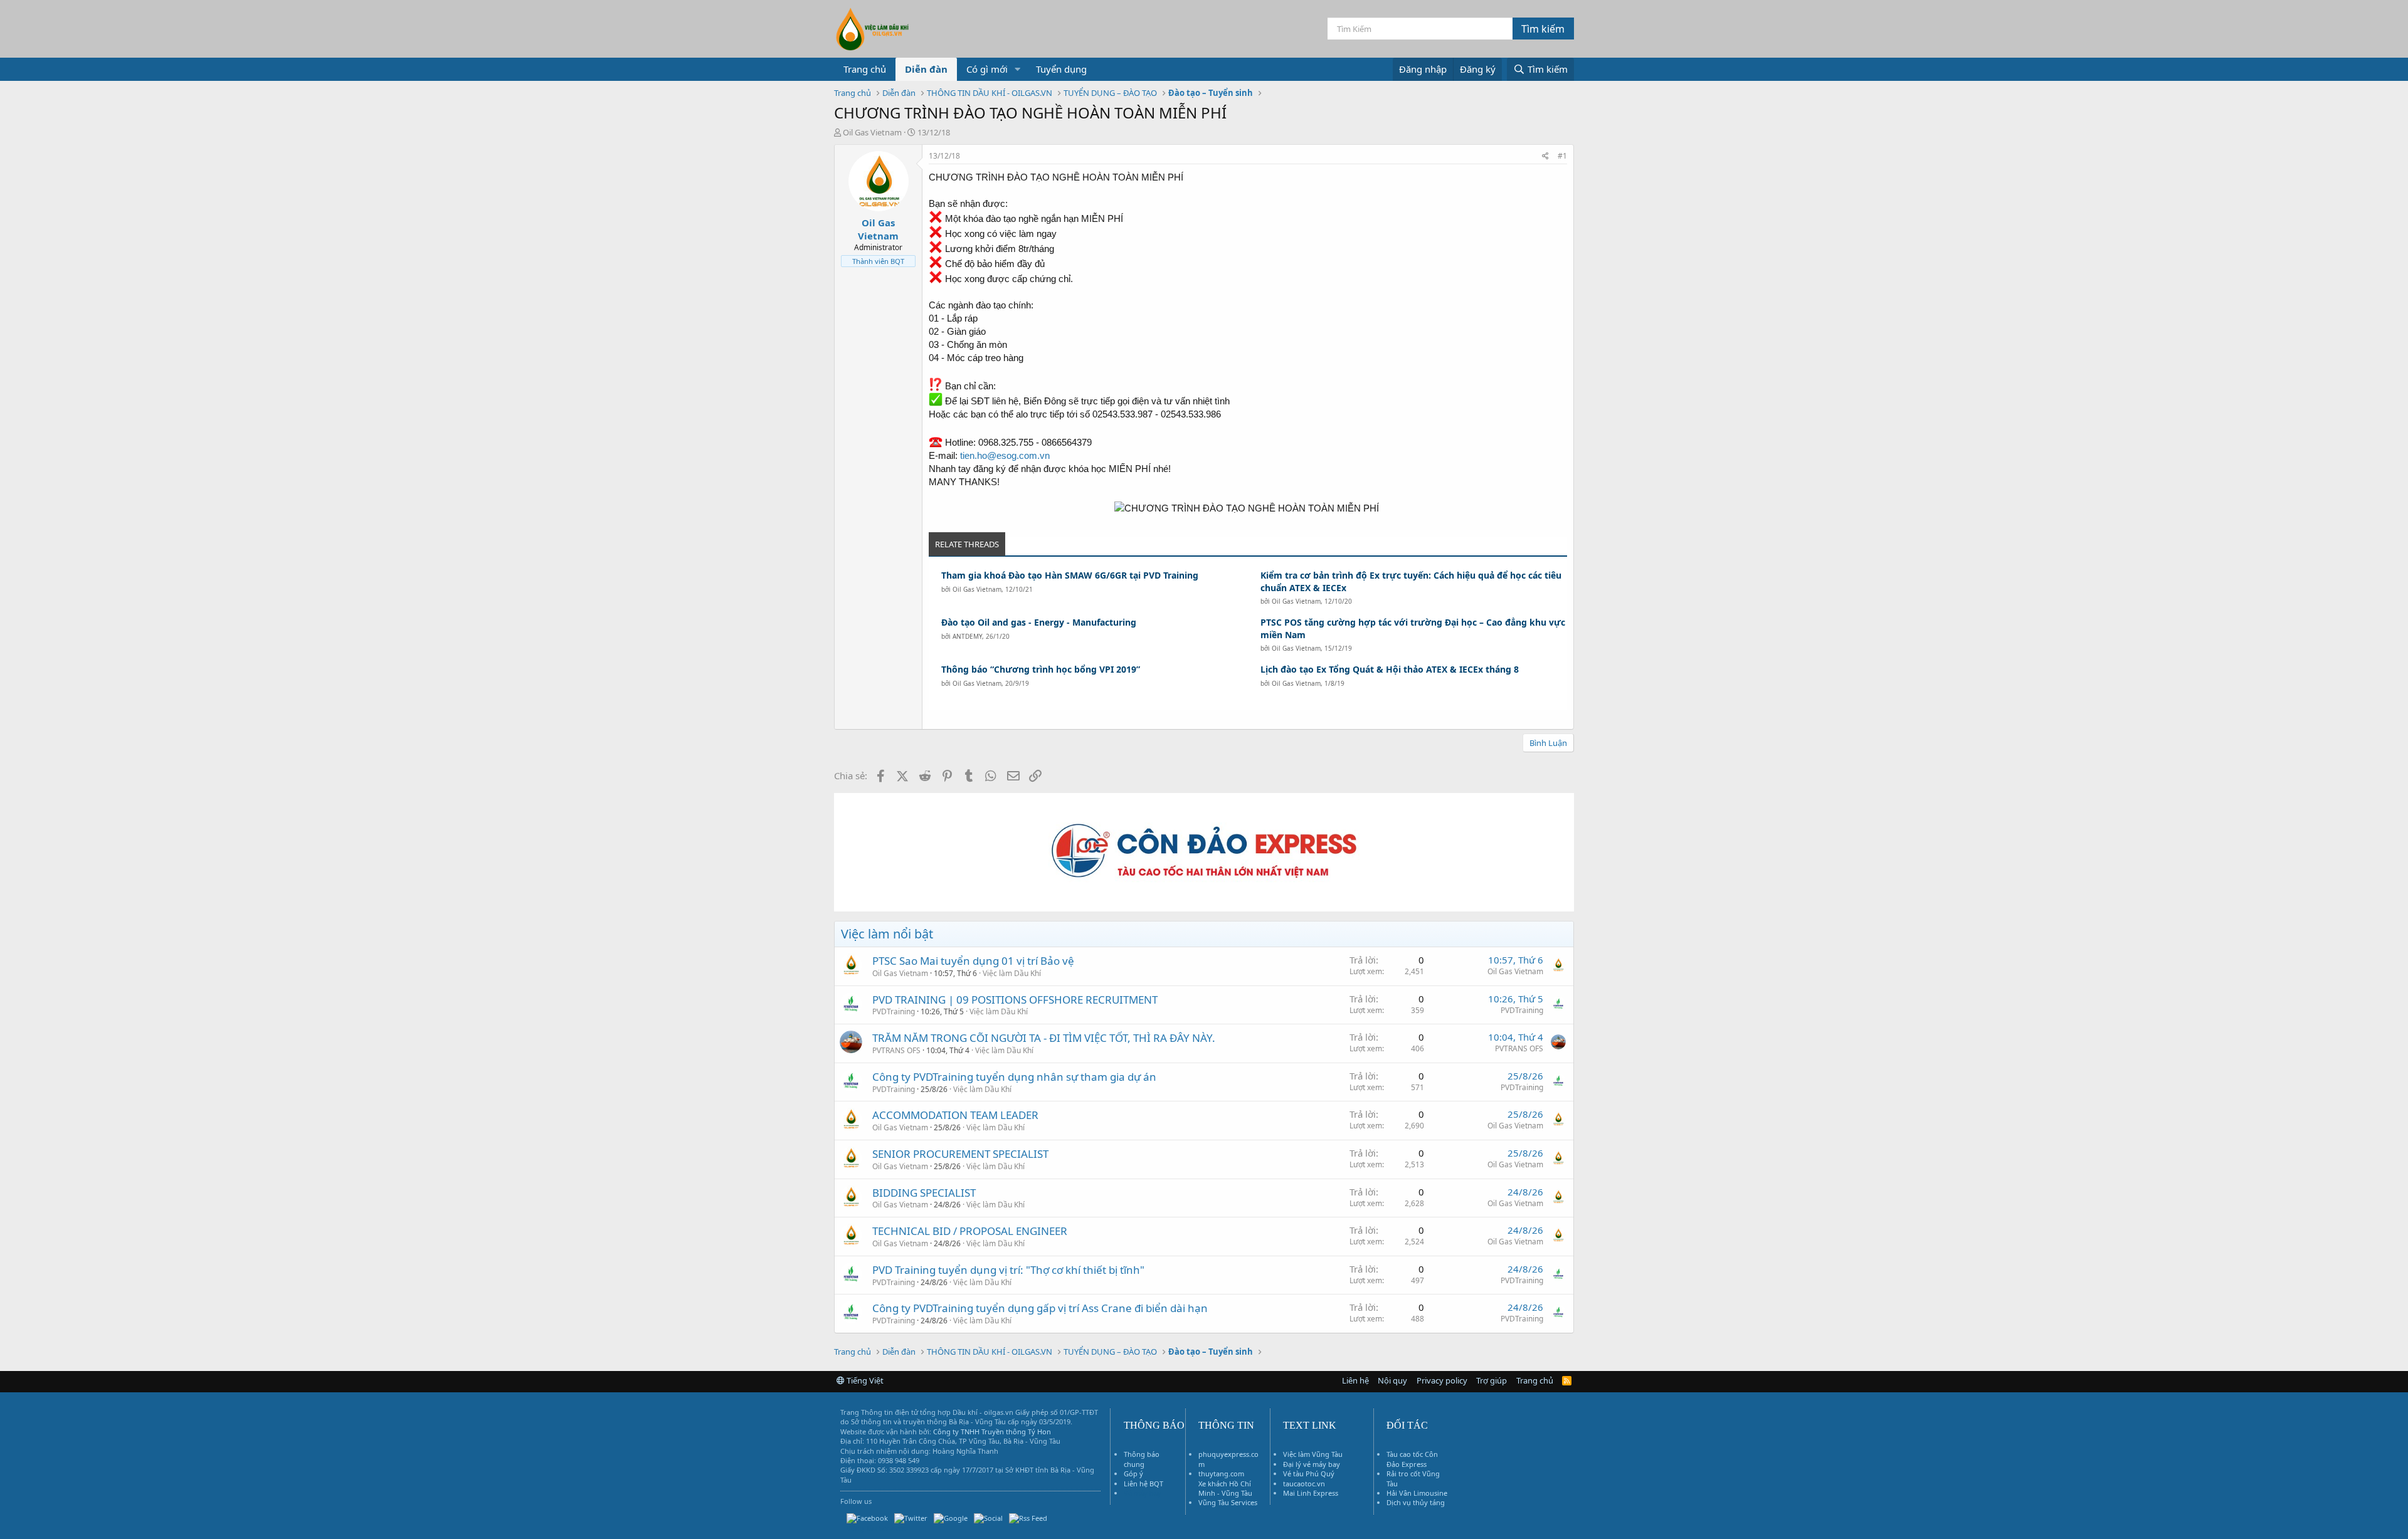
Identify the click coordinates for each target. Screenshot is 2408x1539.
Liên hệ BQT (1143, 1484)
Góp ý (1133, 1473)
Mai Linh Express (1311, 1493)
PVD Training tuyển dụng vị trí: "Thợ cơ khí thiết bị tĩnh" (1008, 1270)
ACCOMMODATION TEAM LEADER (955, 1115)
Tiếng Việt (864, 1380)
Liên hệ (1355, 1380)
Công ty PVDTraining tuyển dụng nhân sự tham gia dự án (1014, 1077)
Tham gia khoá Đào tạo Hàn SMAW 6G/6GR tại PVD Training (1070, 575)
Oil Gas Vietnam (977, 589)
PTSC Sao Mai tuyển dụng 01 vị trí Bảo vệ (973, 961)
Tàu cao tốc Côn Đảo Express (1412, 1459)
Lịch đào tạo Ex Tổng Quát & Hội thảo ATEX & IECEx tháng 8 (1390, 669)
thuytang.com (1221, 1473)
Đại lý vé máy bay (1312, 1464)
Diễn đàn (926, 69)
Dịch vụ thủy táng (1416, 1502)
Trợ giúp (1492, 1380)
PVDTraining (894, 1011)
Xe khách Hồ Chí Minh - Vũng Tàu (1225, 1488)
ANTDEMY (967, 636)
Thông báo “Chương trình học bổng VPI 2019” (1041, 669)
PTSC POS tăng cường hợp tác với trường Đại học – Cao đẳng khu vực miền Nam (1413, 628)
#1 (1562, 156)
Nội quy (1392, 1380)
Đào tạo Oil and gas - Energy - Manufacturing (1039, 622)
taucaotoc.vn (1304, 1484)
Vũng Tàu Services (1228, 1502)
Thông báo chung (1142, 1459)
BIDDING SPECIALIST (924, 1193)
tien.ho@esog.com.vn (1005, 455)
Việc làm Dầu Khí (1012, 973)
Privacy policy (1442, 1380)
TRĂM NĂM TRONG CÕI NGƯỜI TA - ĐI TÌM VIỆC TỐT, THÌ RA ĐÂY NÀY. (1044, 1038)
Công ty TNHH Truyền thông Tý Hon (992, 1431)
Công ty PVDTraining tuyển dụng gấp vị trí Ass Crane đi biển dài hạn (1040, 1308)
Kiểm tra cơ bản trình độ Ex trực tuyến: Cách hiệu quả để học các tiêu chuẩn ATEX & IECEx (1411, 581)
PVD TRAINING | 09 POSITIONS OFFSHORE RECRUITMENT (1015, 1000)
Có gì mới (987, 69)
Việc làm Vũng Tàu (1313, 1454)
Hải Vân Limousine (1417, 1493)
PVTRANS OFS (896, 1050)
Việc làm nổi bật (887, 934)
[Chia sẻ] (1545, 156)
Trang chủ (865, 69)
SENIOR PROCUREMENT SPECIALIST (960, 1154)
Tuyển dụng (1061, 69)
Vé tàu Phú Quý (1309, 1473)
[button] (1018, 69)
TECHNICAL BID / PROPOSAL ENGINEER (970, 1231)
